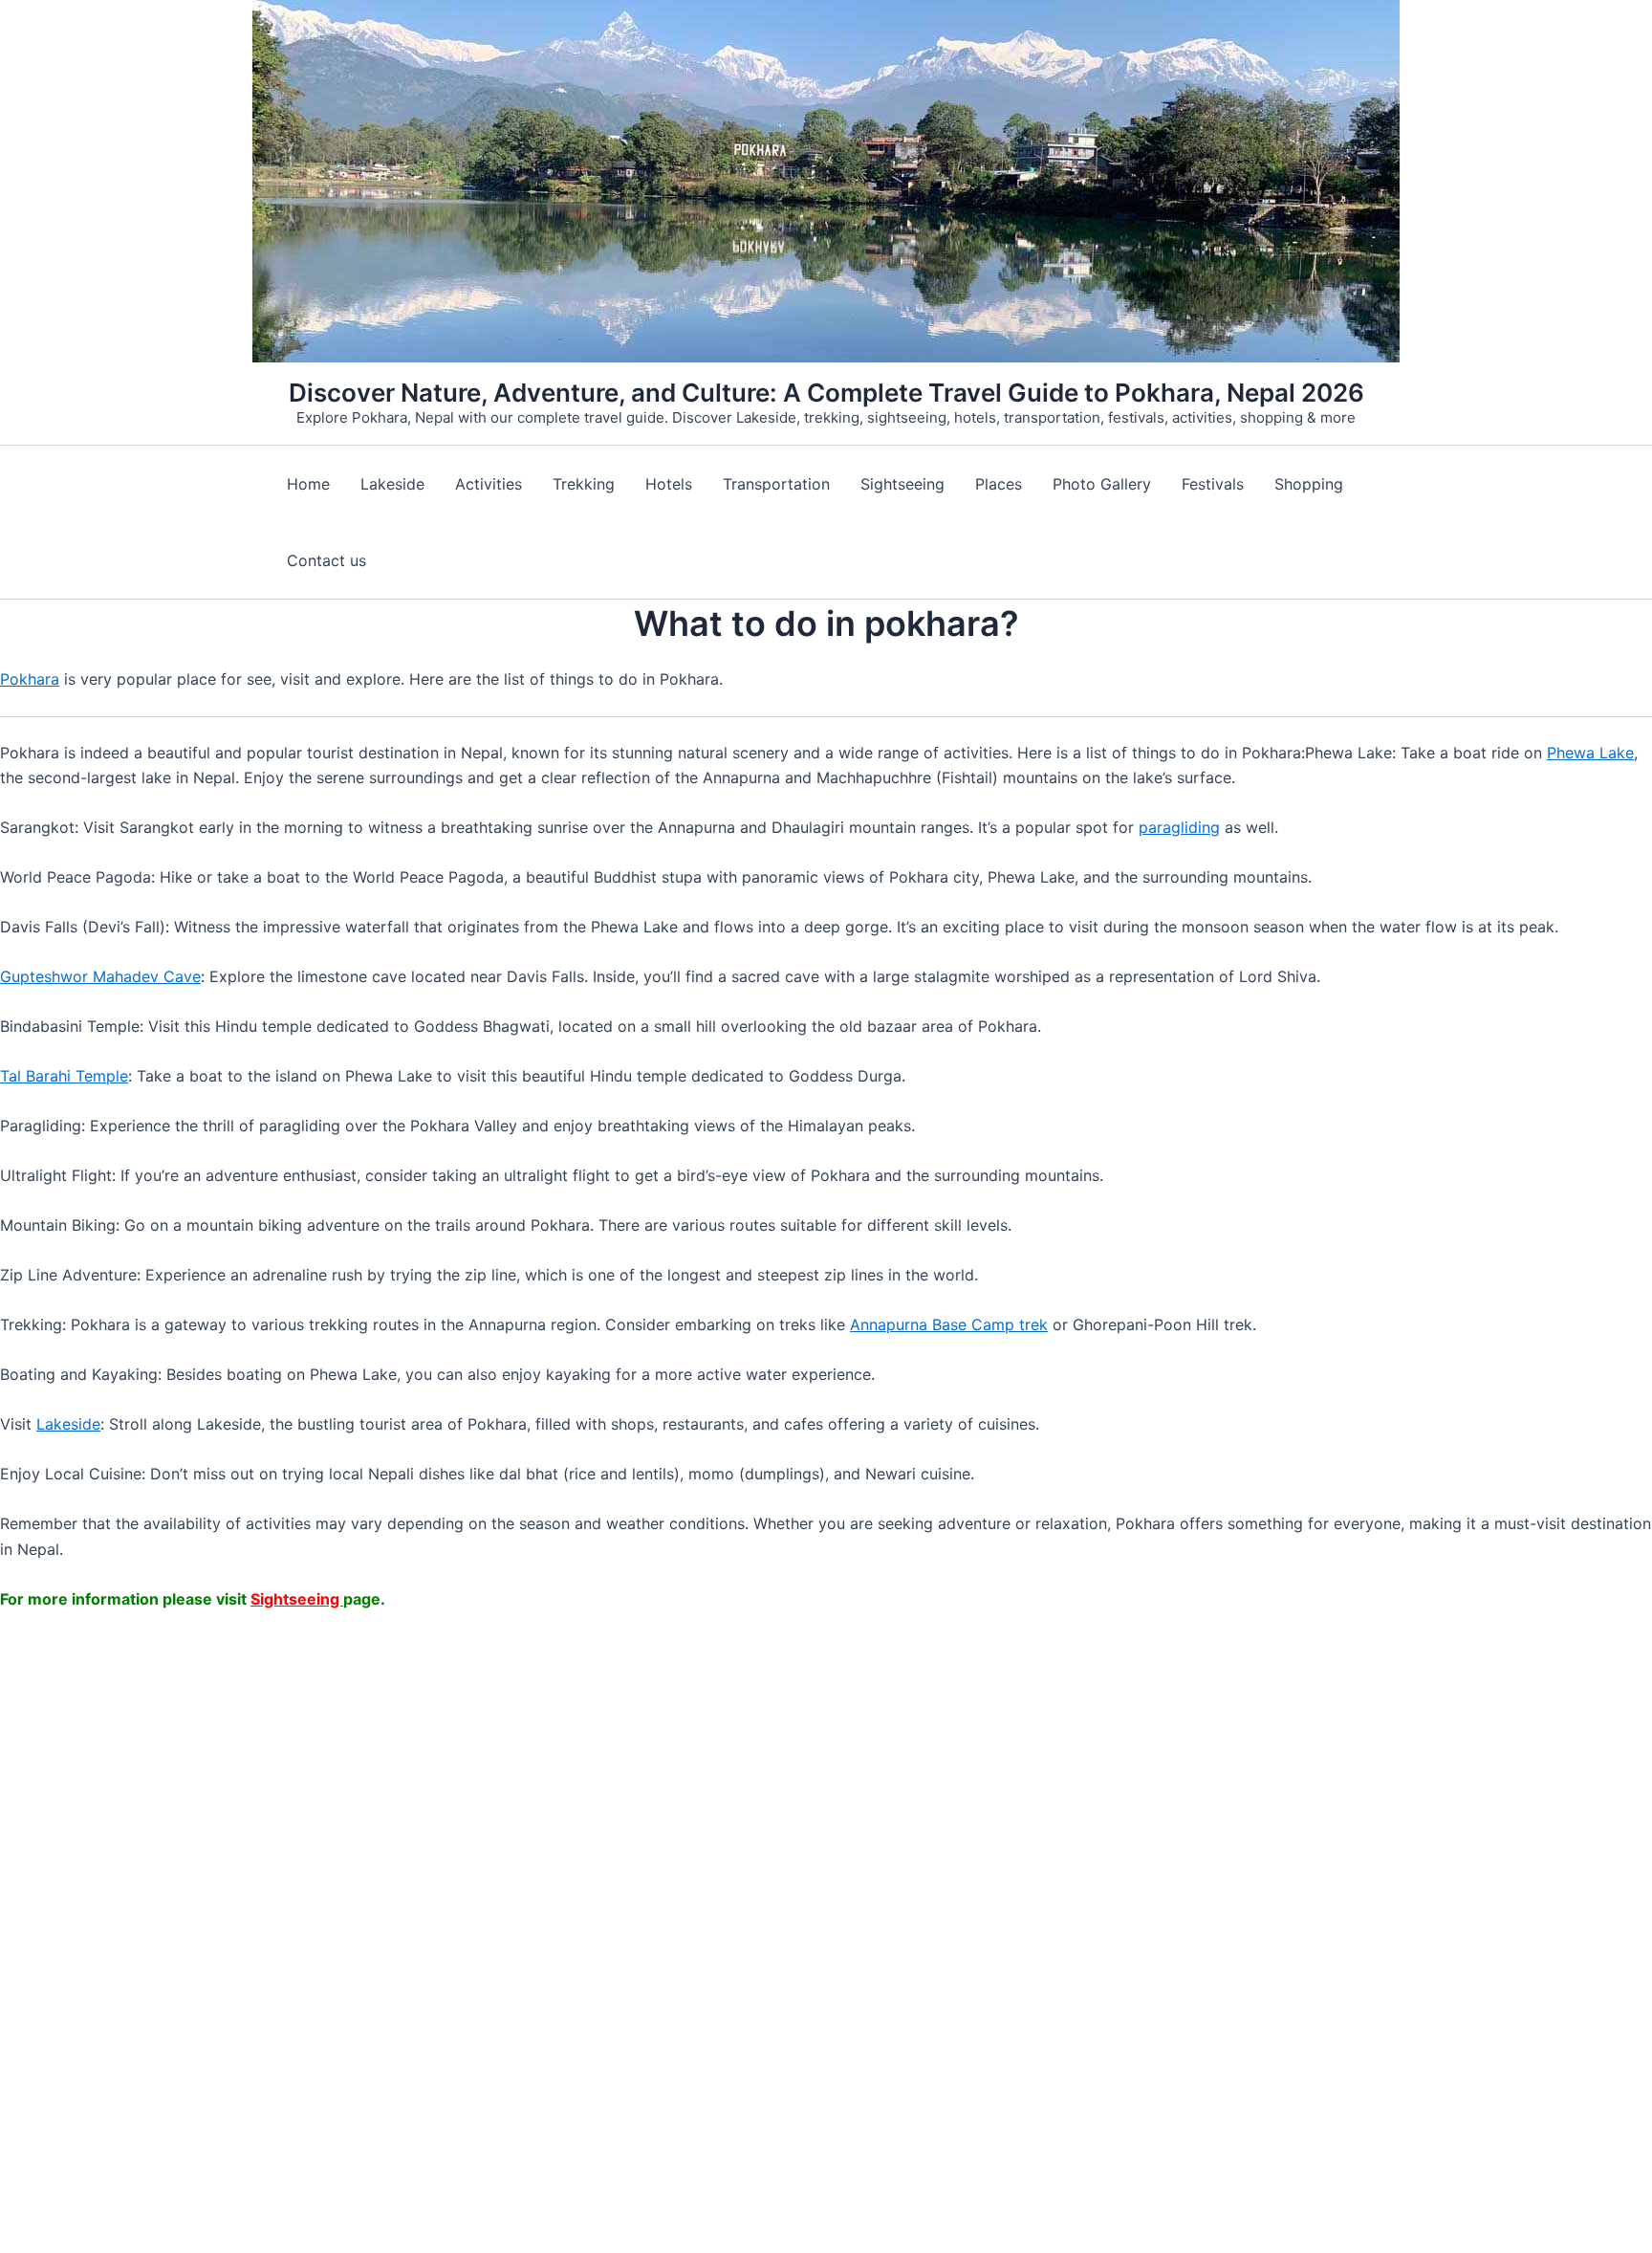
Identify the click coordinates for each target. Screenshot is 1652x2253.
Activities (489, 484)
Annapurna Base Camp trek (949, 1324)
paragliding (1179, 827)
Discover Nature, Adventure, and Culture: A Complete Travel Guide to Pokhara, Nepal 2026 (826, 393)
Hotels (669, 484)
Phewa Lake (1590, 753)
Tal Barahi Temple (64, 1076)
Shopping (1309, 484)
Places (999, 484)
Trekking (584, 484)
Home (308, 484)
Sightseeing (902, 484)
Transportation (776, 484)
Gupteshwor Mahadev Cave (100, 976)
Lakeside (392, 484)
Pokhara (30, 679)
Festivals (1213, 484)
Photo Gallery (1102, 484)
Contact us (326, 560)
